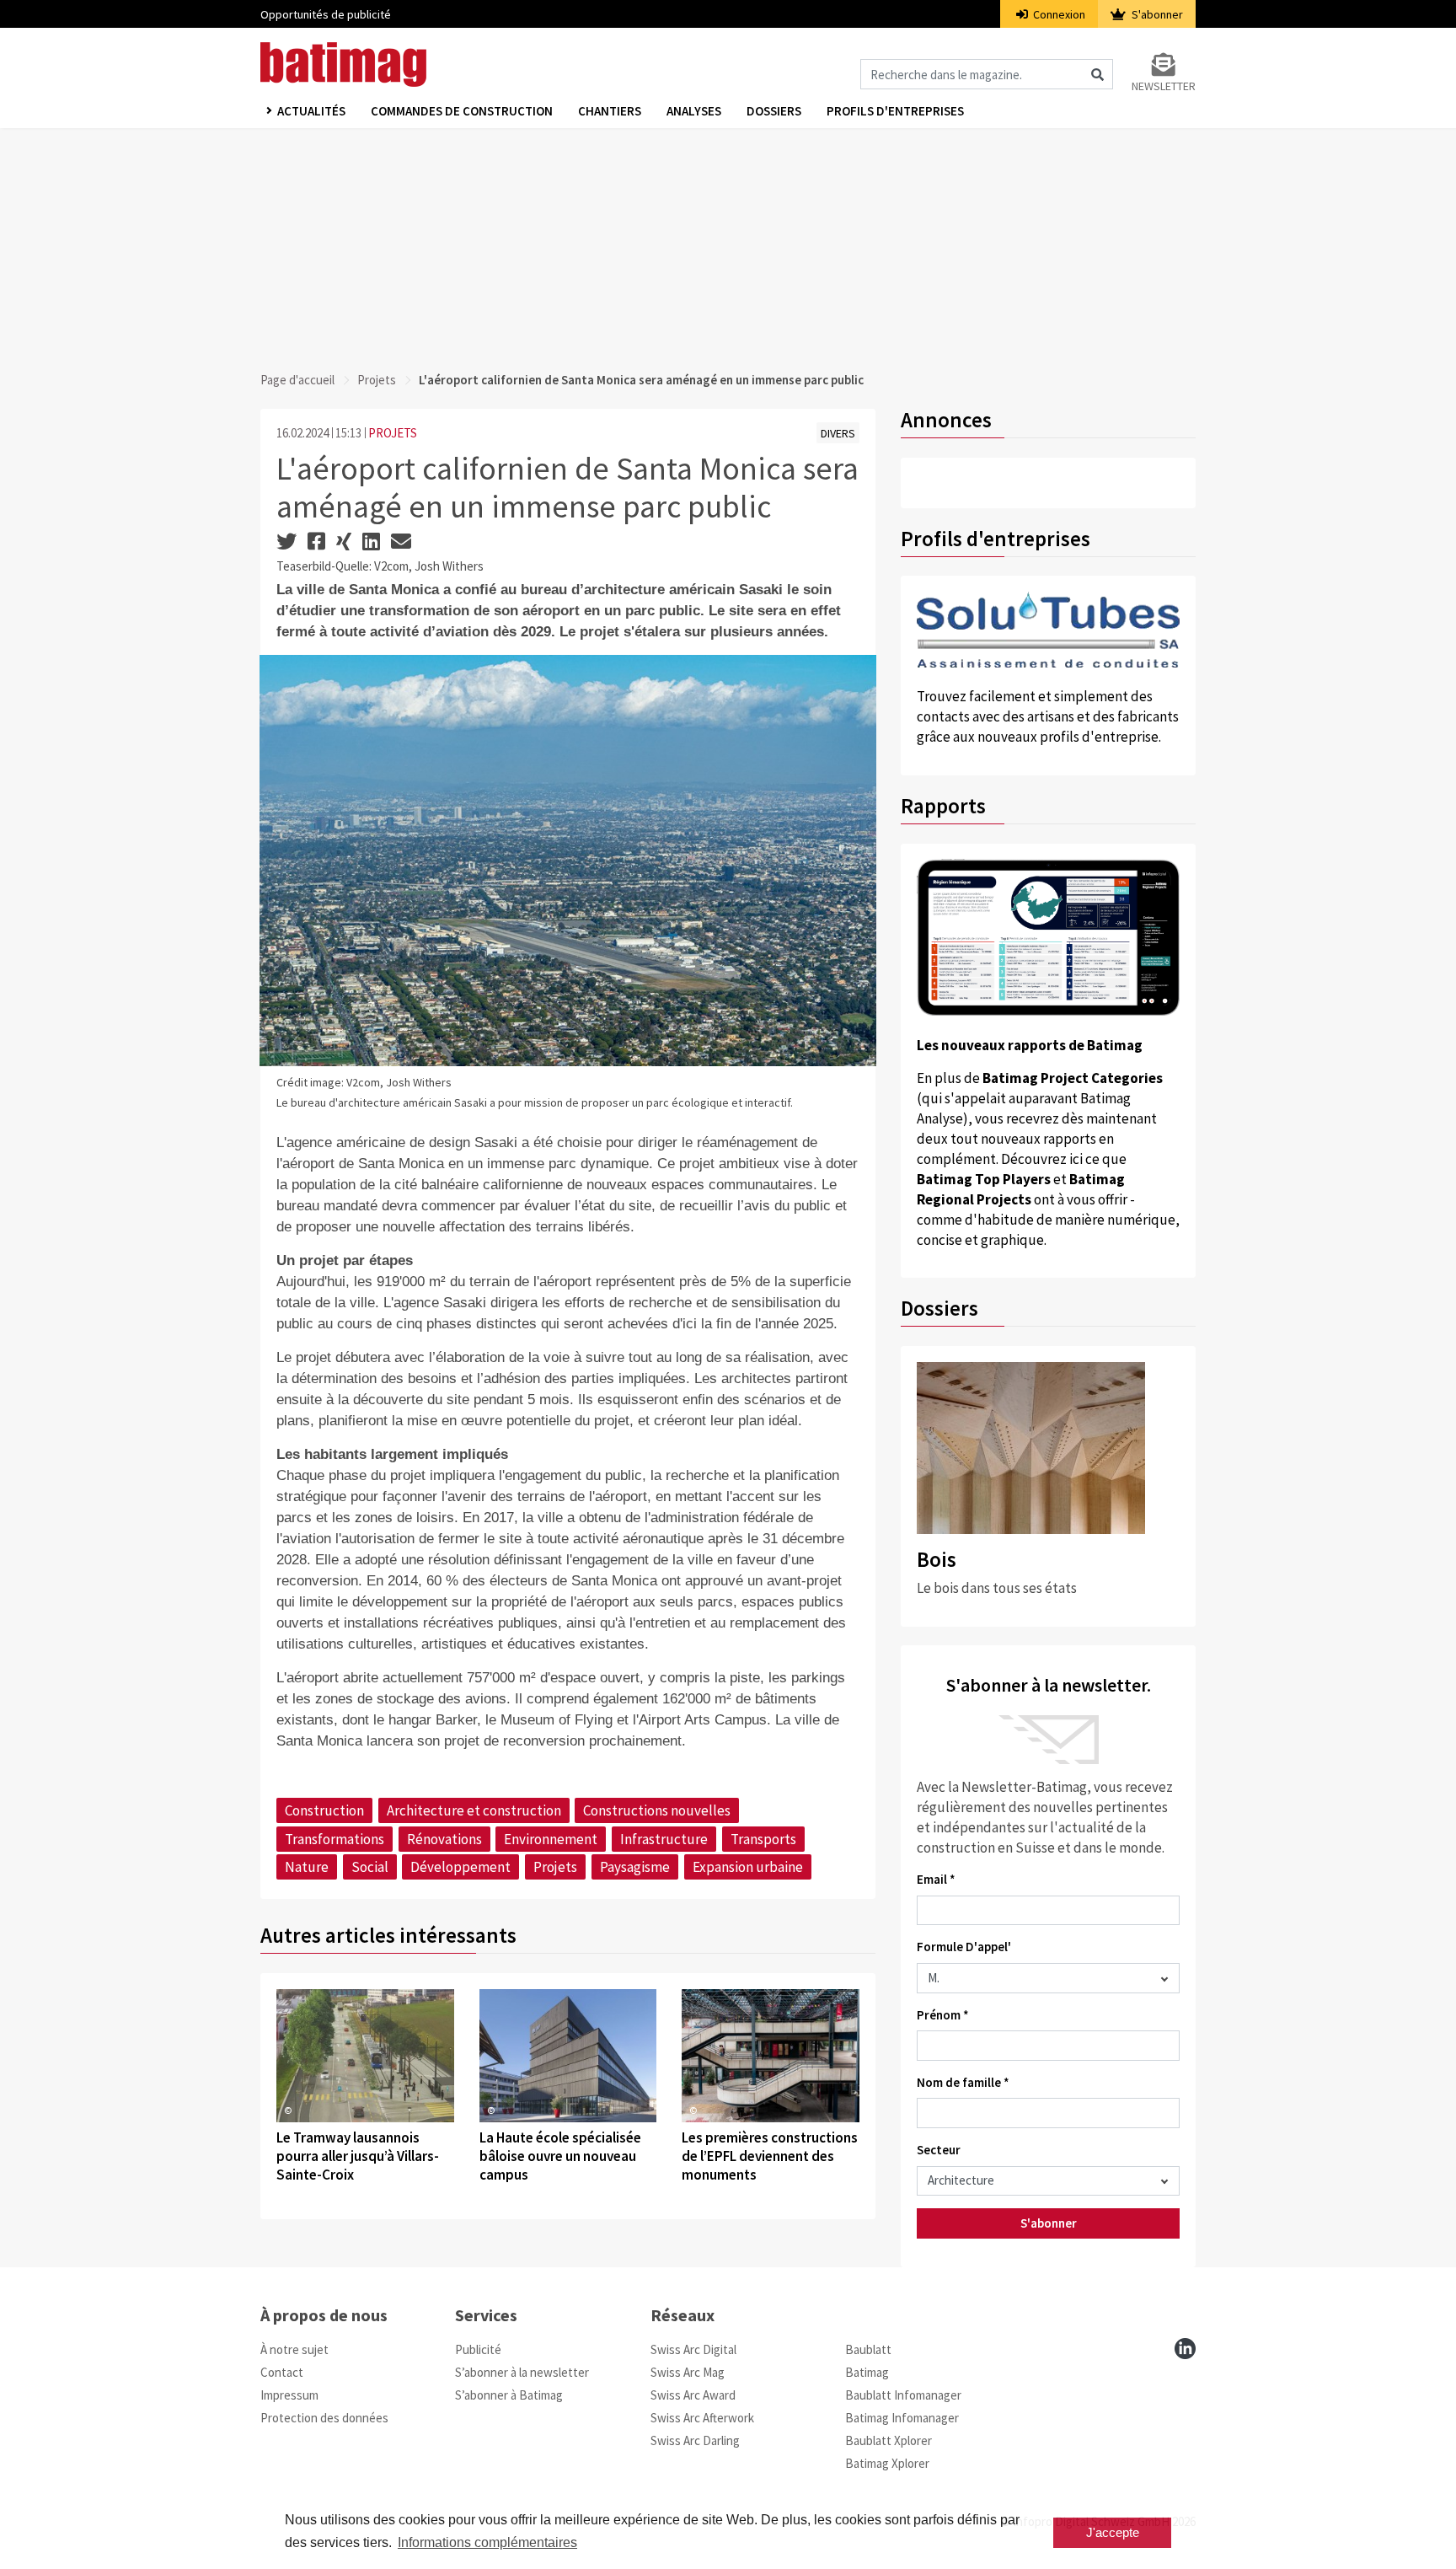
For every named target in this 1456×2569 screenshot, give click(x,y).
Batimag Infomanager (902, 2418)
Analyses (694, 111)
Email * (936, 1879)
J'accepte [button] (1113, 2532)
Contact (282, 2372)
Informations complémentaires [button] (487, 2542)
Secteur (939, 2150)
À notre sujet (294, 2349)
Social (370, 1867)
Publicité (478, 2349)
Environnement (551, 1839)
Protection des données (324, 2418)
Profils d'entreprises (895, 111)
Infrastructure (664, 1839)
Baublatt (868, 2349)
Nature (307, 1867)
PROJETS (393, 433)
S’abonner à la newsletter (522, 2372)
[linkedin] (1185, 2349)
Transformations (335, 1839)
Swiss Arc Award (693, 2395)
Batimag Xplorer (887, 2463)
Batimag (867, 2372)
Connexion (1058, 14)
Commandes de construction (462, 111)
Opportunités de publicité (326, 14)
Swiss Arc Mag (688, 2372)
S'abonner (1156, 14)
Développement (460, 1867)
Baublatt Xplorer (889, 2440)
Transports (763, 1839)
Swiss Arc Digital (693, 2349)
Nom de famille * (963, 2082)
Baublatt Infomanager (903, 2395)
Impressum (289, 2395)
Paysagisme (635, 1867)
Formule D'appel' (964, 1947)
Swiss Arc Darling (695, 2440)
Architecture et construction (474, 1810)
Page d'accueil (297, 380)
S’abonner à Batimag (509, 2395)
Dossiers (774, 111)
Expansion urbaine (748, 1867)
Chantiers (610, 111)
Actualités (311, 111)
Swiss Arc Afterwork (702, 2418)
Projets (377, 380)
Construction (324, 1810)
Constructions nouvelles (657, 1810)
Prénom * (943, 2015)
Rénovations (444, 1839)
